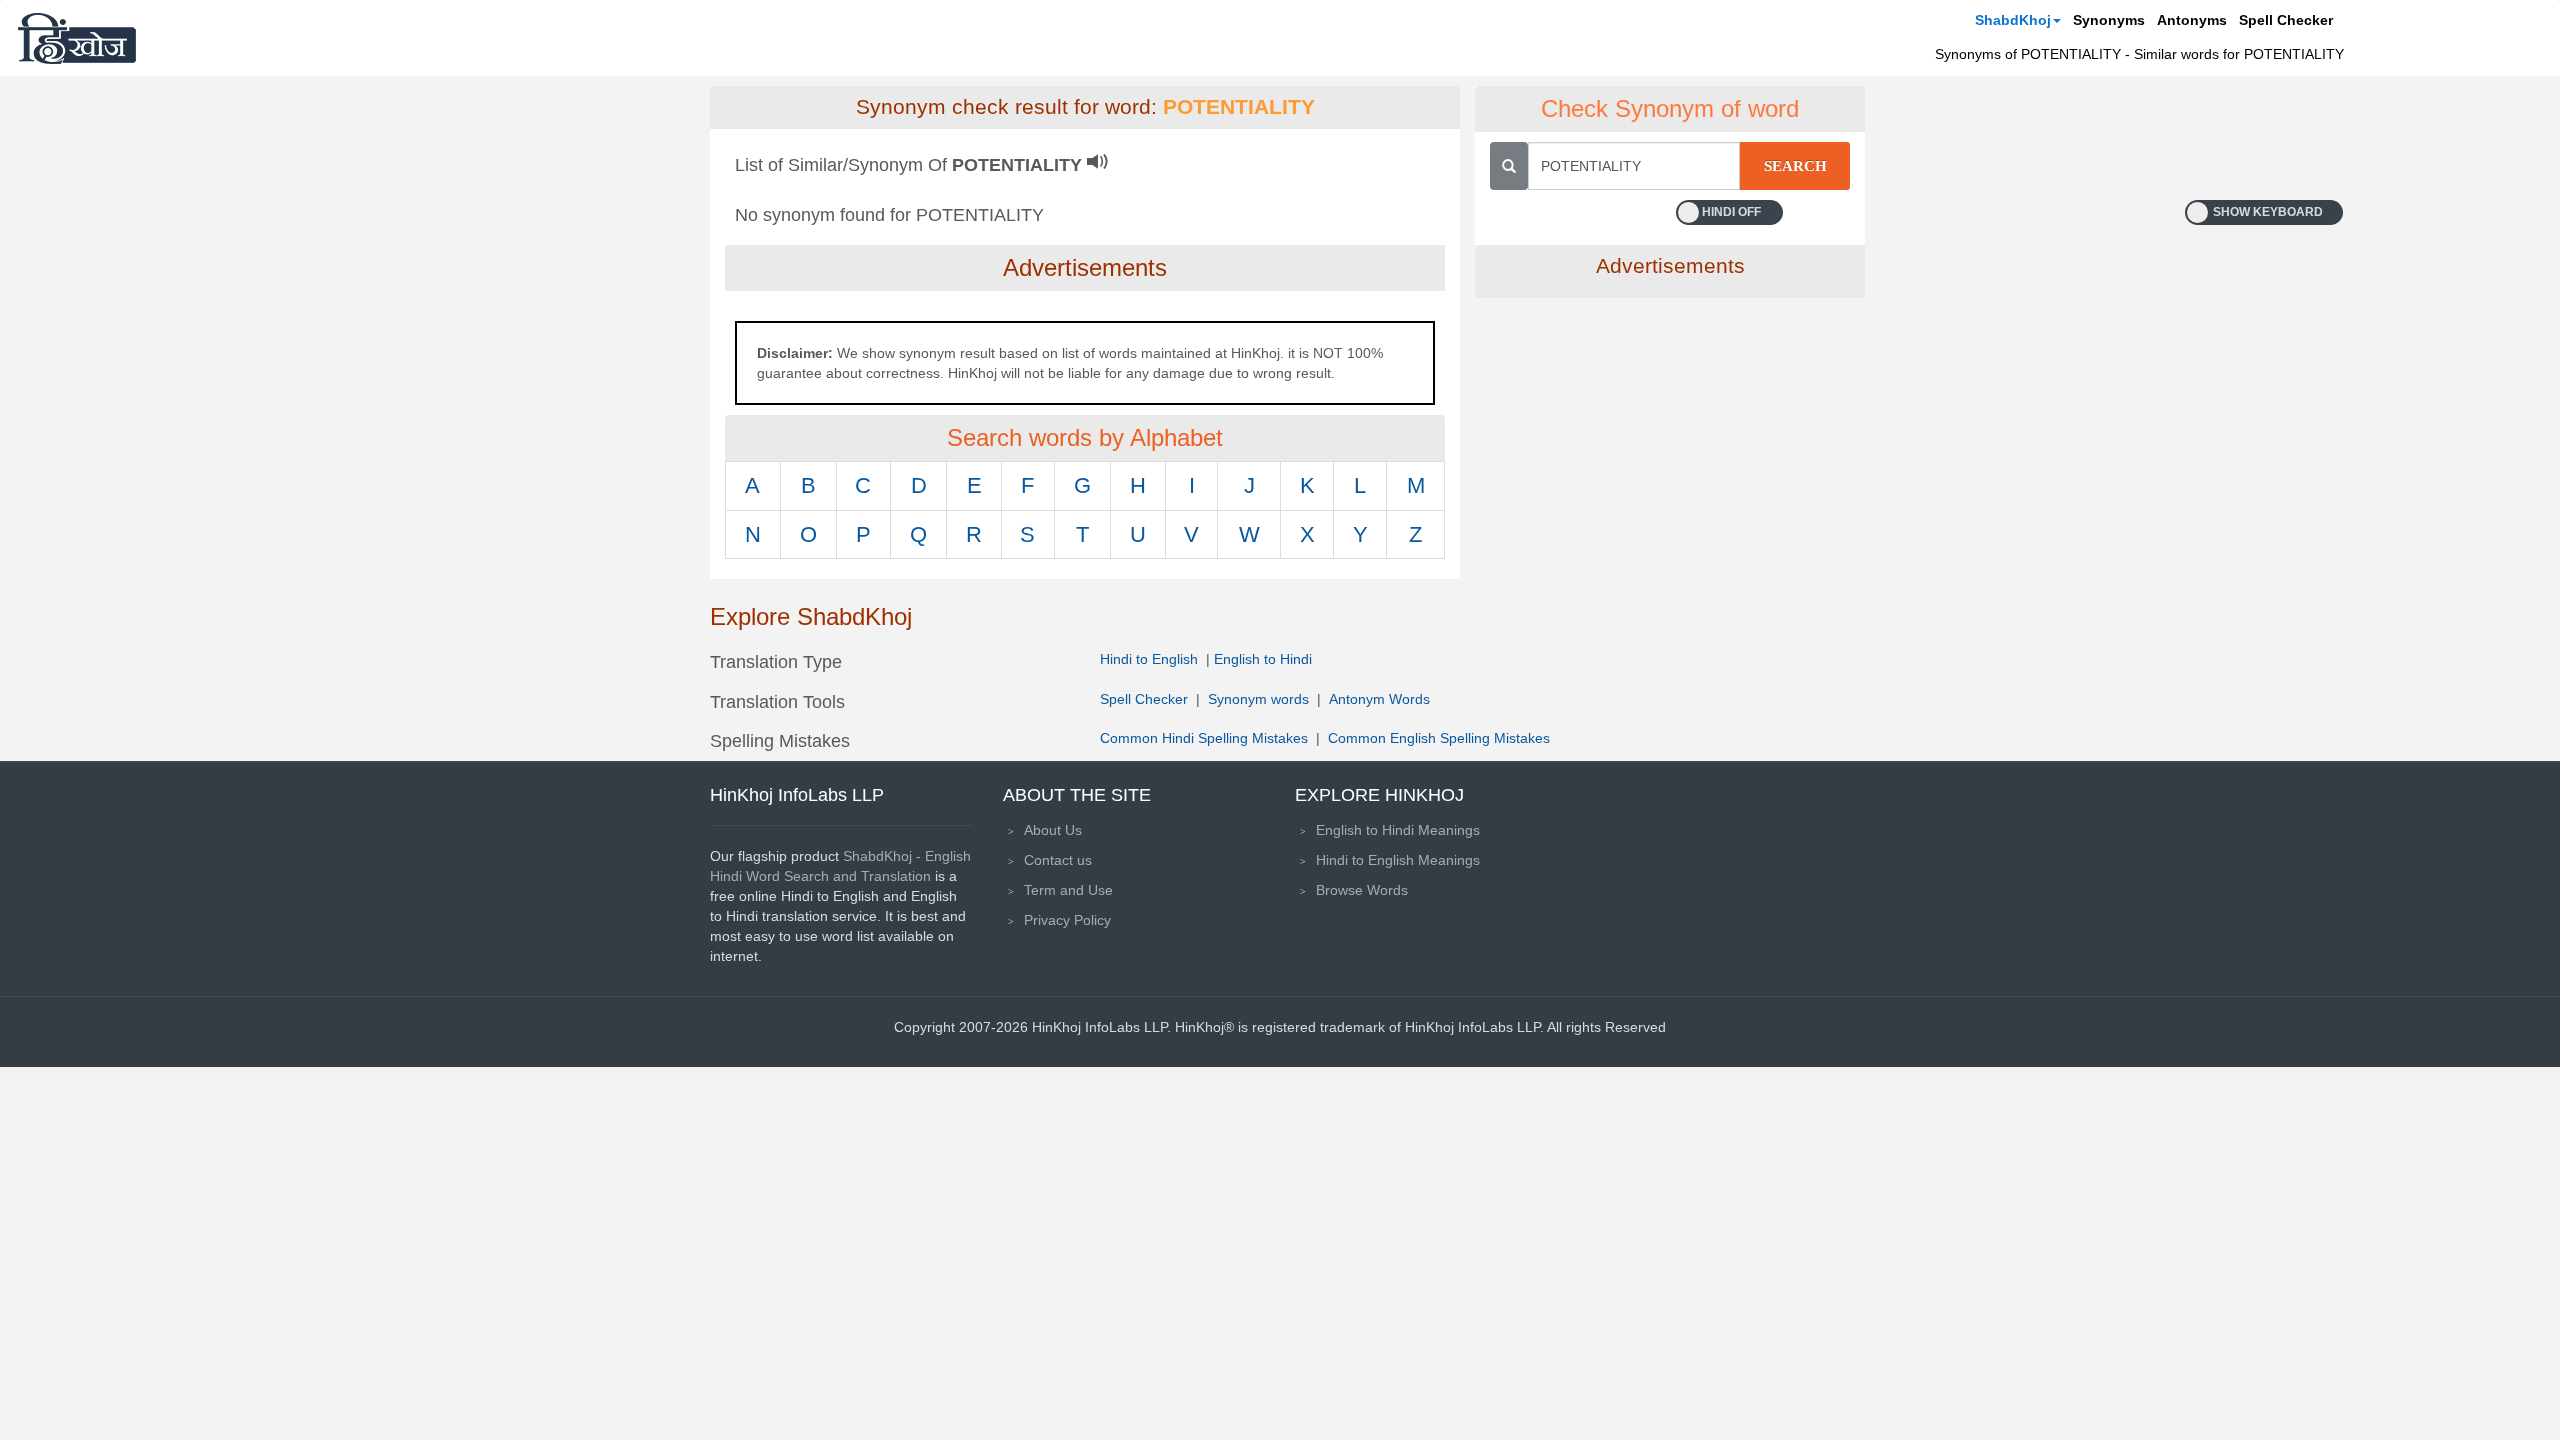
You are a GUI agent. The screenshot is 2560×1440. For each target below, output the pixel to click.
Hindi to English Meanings (1398, 860)
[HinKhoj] (77, 38)
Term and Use (1068, 890)
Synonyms (2109, 20)
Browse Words (1362, 890)
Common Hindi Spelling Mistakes (1204, 738)
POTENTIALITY (1239, 107)
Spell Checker (2286, 20)
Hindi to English (1151, 659)
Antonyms (2192, 20)
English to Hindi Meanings (1398, 830)
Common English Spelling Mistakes (1439, 738)
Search (1795, 166)
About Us (1053, 830)
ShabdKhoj (2013, 20)
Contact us (1058, 860)
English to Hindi (1263, 659)
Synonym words (1258, 699)
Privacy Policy (1067, 920)
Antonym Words (1379, 699)
